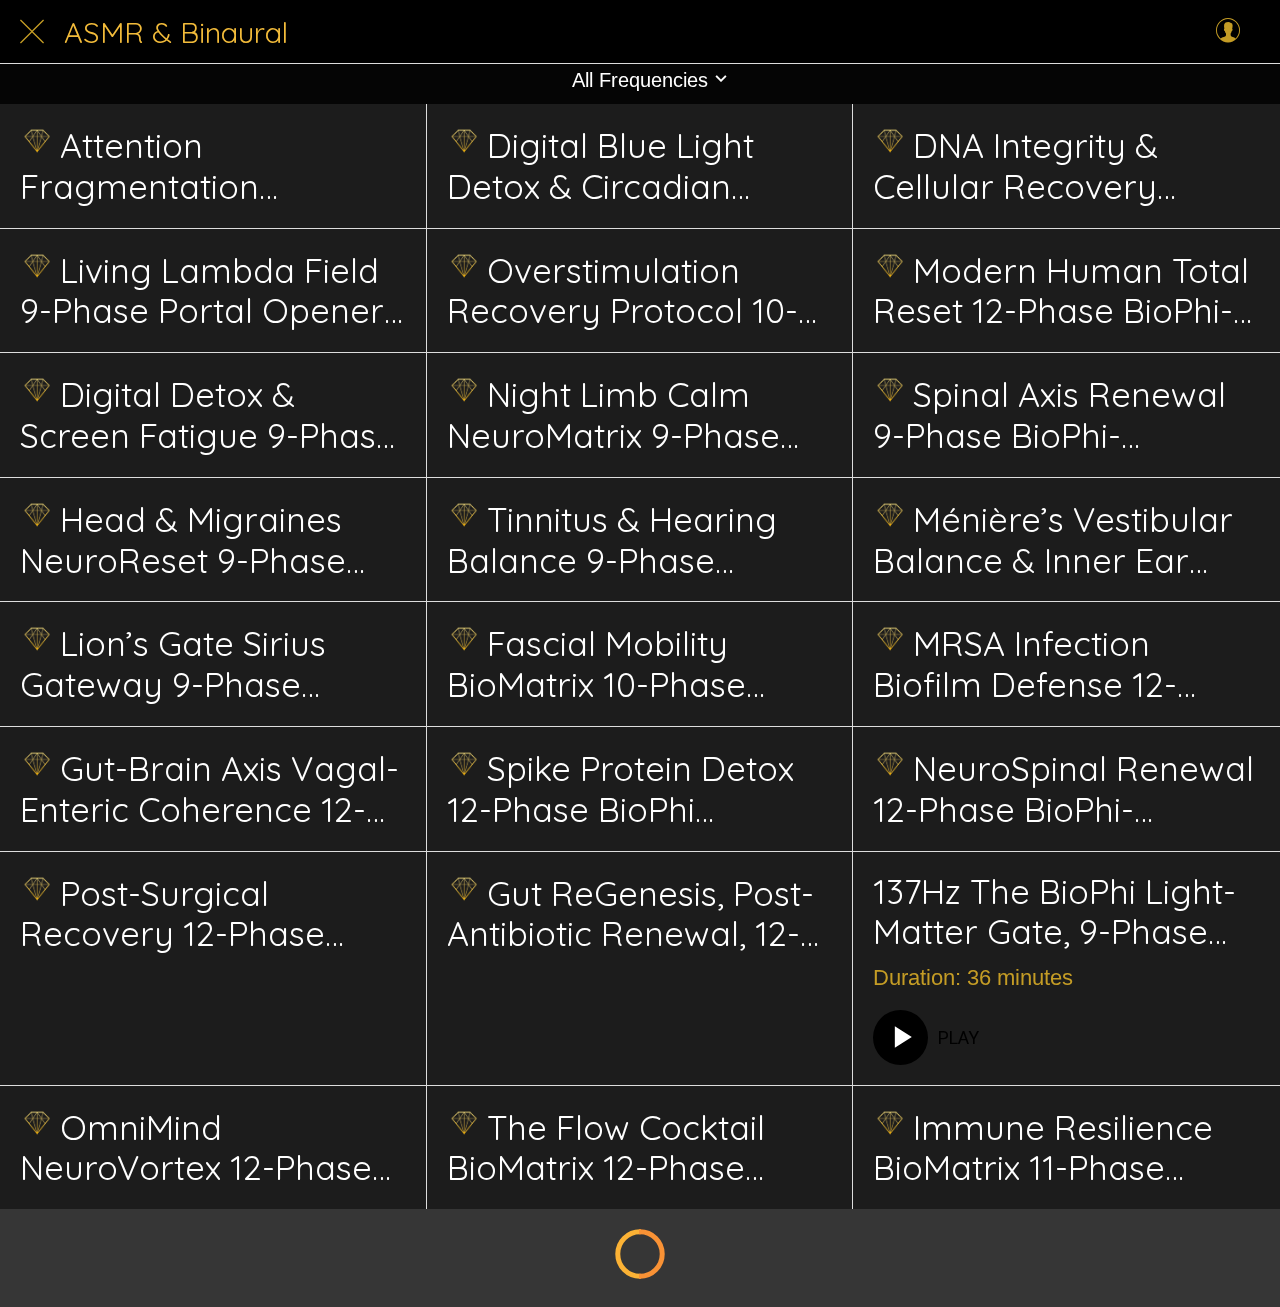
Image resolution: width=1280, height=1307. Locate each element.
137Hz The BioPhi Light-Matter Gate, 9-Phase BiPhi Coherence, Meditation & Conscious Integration (1057, 913)
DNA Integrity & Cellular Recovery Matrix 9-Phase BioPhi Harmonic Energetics (1043, 166)
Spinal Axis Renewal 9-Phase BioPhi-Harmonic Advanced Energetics (1049, 415)
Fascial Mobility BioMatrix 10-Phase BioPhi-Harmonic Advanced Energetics (614, 664)
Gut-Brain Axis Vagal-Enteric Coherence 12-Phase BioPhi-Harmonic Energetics (209, 789)
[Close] (32, 32)
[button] (640, 80)
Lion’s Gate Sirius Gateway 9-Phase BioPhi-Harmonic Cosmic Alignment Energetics (173, 664)
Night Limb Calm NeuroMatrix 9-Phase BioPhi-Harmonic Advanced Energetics (614, 415)
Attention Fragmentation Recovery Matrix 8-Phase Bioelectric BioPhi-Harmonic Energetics (170, 166)
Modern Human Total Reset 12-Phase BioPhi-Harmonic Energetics (1061, 291)
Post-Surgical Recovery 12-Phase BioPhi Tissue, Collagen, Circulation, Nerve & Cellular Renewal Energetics (204, 914)
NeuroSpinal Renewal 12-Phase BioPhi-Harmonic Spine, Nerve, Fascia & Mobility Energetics (1063, 789)
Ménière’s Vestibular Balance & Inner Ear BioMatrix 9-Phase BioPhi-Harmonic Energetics (1053, 540)
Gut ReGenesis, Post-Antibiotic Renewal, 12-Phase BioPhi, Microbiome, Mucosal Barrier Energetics (630, 914)
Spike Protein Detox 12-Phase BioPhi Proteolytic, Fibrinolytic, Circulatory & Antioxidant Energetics (629, 789)
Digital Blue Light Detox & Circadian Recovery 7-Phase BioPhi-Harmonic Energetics (600, 166)
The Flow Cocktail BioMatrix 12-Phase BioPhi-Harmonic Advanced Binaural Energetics (606, 1148)
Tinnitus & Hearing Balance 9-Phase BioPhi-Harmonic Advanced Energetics (614, 540)
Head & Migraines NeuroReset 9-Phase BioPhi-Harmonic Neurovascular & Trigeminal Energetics (191, 540)
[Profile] (1228, 32)
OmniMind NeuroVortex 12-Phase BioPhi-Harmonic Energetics (196, 1148)
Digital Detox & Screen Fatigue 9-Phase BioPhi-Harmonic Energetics (208, 415)
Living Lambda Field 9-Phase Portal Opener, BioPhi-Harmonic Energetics (205, 291)
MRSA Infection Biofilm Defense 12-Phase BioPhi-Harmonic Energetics (1059, 664)
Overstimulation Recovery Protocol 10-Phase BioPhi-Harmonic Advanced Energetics (633, 291)
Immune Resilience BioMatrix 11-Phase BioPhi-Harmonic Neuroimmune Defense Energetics (1058, 1148)
